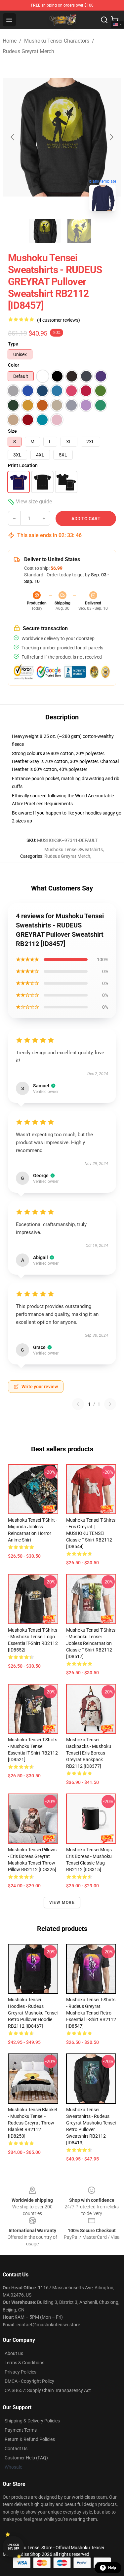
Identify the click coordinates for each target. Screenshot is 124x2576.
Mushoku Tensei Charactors (57, 41)
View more (62, 1903)
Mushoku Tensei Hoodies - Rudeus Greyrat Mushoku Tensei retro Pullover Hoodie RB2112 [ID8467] (33, 2013)
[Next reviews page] (110, 1404)
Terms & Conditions (24, 2363)
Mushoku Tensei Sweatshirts (74, 850)
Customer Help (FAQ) (26, 2458)
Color (14, 365)
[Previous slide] (13, 137)
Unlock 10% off (13, 2547)
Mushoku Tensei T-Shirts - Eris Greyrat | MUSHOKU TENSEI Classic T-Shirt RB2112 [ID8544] (91, 1533)
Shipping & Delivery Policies (32, 2421)
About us (14, 2353)
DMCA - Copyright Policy (29, 2381)
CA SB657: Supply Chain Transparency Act (48, 2390)
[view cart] (115, 20)
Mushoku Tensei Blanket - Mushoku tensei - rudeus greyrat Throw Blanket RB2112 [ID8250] (33, 2123)
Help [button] (112, 2568)
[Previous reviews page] (78, 1404)
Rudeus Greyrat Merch (28, 51)
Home (10, 41)
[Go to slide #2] (79, 231)
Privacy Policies (21, 2372)
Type (13, 344)
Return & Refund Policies (30, 2439)
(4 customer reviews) (59, 320)
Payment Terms (21, 2430)
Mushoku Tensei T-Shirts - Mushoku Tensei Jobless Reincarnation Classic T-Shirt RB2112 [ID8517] (91, 1643)
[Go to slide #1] (45, 231)
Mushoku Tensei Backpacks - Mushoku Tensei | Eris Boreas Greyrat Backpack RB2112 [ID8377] (89, 1753)
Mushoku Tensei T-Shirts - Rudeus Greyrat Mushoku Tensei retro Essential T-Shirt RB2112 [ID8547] (91, 2013)
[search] (104, 20)
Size (12, 431)
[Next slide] (111, 137)
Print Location (23, 465)
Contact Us (16, 2449)
